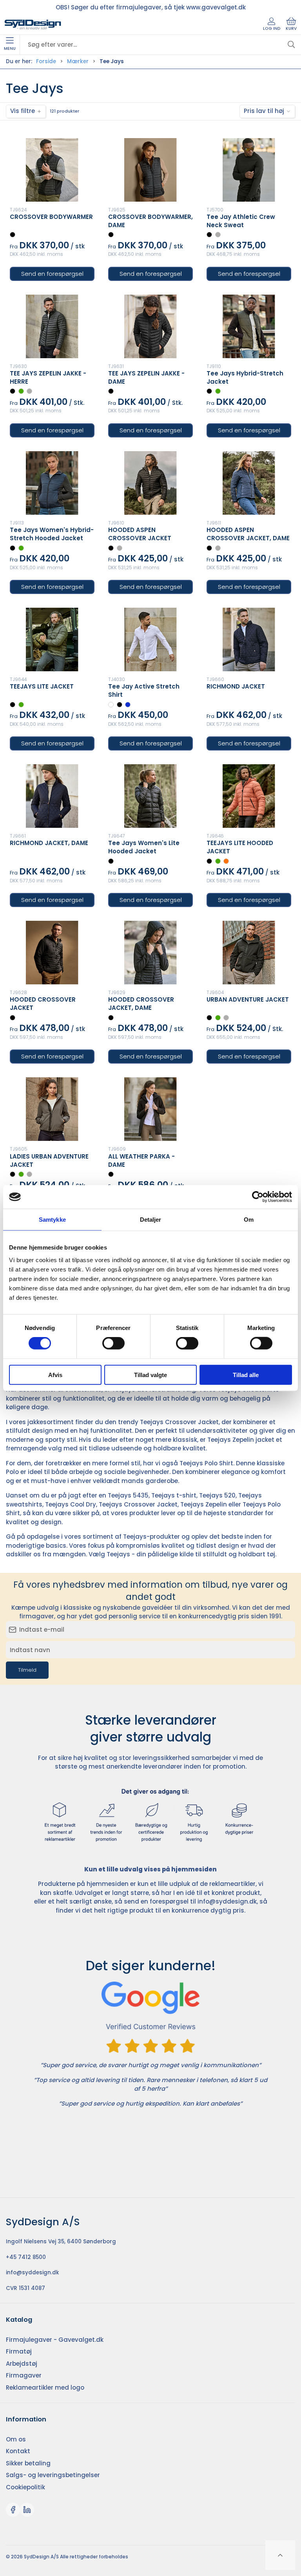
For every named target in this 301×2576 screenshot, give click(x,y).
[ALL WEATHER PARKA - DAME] (150, 1109)
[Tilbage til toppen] (280, 2555)
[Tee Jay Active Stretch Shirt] (150, 639)
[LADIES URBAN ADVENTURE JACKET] (52, 1109)
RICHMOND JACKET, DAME (49, 843)
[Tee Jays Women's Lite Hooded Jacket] (150, 796)
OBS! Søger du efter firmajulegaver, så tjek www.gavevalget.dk (151, 7)
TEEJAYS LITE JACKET (42, 686)
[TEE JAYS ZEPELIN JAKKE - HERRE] (52, 326)
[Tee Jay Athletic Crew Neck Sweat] (249, 170)
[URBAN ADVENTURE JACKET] (249, 953)
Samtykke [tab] (52, 1220)
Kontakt (18, 2451)
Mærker (78, 61)
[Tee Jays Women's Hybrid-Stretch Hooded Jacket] (52, 483)
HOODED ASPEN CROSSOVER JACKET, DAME (248, 534)
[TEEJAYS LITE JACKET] (52, 639)
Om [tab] (249, 1220)
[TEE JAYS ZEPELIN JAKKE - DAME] (150, 326)
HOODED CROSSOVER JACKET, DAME (141, 1004)
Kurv (291, 28)
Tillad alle (246, 1375)
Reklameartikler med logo (45, 2387)
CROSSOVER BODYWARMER (51, 217)
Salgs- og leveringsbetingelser (53, 2475)
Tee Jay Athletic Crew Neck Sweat (241, 221)
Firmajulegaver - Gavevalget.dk (55, 2340)
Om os (16, 2439)
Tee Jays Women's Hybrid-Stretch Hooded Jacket (52, 534)
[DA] (33, 25)
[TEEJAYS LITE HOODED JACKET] (249, 796)
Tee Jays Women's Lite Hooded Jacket (144, 847)
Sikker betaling (28, 2463)
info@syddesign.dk (227, 1901)
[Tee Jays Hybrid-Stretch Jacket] (249, 326)
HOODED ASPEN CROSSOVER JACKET (140, 534)
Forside (46, 61)
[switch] (113, 1343)
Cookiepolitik (25, 2487)
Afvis (55, 1375)
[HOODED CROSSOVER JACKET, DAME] (150, 953)
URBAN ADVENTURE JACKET (248, 999)
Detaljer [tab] (151, 1220)
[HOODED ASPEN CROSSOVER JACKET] (150, 483)
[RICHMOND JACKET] (249, 639)
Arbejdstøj (22, 2364)
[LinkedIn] (27, 2510)
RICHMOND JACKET (236, 686)
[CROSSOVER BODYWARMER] (52, 170)
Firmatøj (19, 2351)
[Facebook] (13, 2510)
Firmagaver (24, 2375)
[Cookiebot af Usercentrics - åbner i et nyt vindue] (258, 1197)
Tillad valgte (150, 1375)
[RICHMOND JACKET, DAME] (52, 796)
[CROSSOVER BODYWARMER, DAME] (150, 170)
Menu (10, 48)
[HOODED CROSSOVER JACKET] (52, 953)
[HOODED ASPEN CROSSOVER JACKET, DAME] (249, 483)
